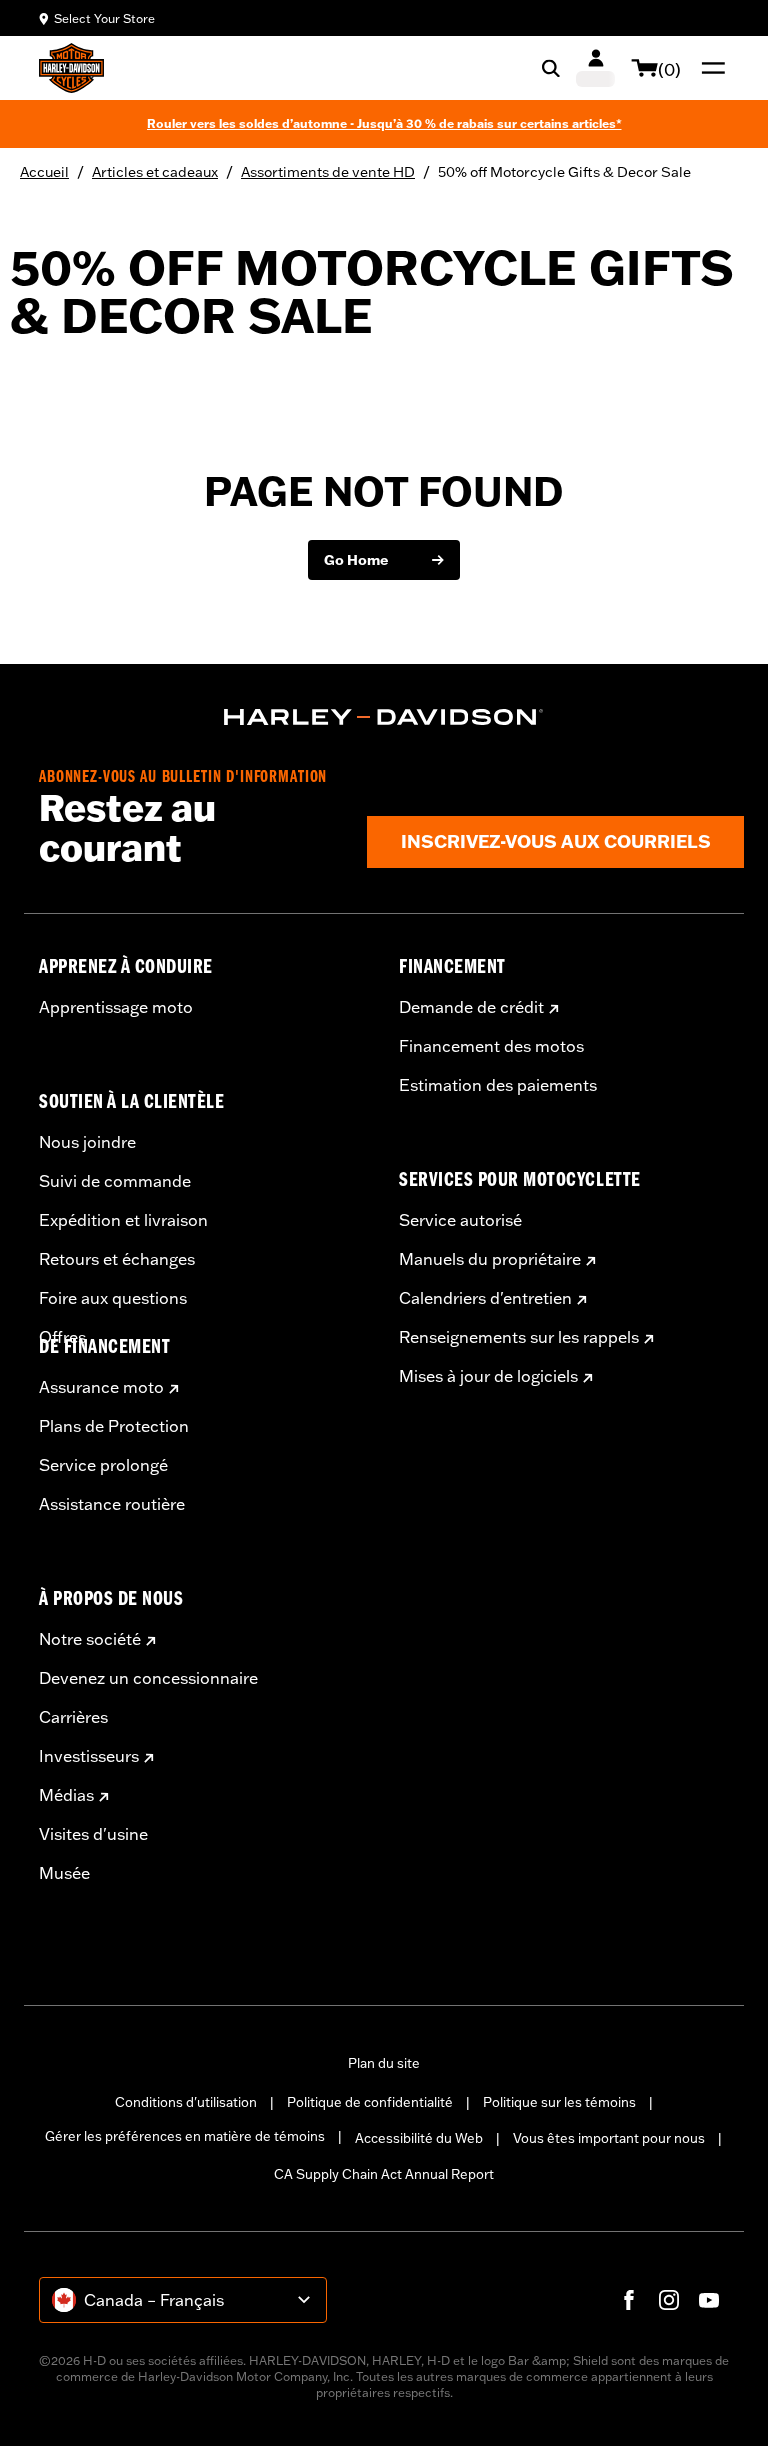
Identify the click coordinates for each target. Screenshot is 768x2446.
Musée (64, 1873)
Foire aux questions (113, 1298)
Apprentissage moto (116, 1007)
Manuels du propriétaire (490, 1259)
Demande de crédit (471, 1007)
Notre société (90, 1639)
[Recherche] (551, 68)
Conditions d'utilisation (186, 2102)
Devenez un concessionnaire (148, 1678)
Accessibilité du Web (419, 2138)
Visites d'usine (93, 1834)
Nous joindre (87, 1142)
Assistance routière (112, 1504)
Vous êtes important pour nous (609, 2138)
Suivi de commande (115, 1181)
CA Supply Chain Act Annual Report (384, 2174)
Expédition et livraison (123, 1220)
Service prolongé (103, 1465)
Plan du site (384, 2063)
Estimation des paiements (498, 1085)
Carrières (73, 1717)
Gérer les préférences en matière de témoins (185, 2136)
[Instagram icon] (669, 2300)
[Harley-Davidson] (384, 717)
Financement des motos (491, 1046)
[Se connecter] (595, 68)
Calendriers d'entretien (485, 1298)
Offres (62, 1337)
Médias (66, 1795)
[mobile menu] (709, 68)
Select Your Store (104, 18)
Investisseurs (89, 1756)
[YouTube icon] (709, 2300)
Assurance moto (101, 1387)
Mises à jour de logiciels (488, 1376)
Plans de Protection (114, 1426)
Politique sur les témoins (559, 2102)
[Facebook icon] (629, 2300)
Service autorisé (460, 1220)
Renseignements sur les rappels (519, 1337)
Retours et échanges (117, 1259)
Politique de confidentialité (370, 2102)
